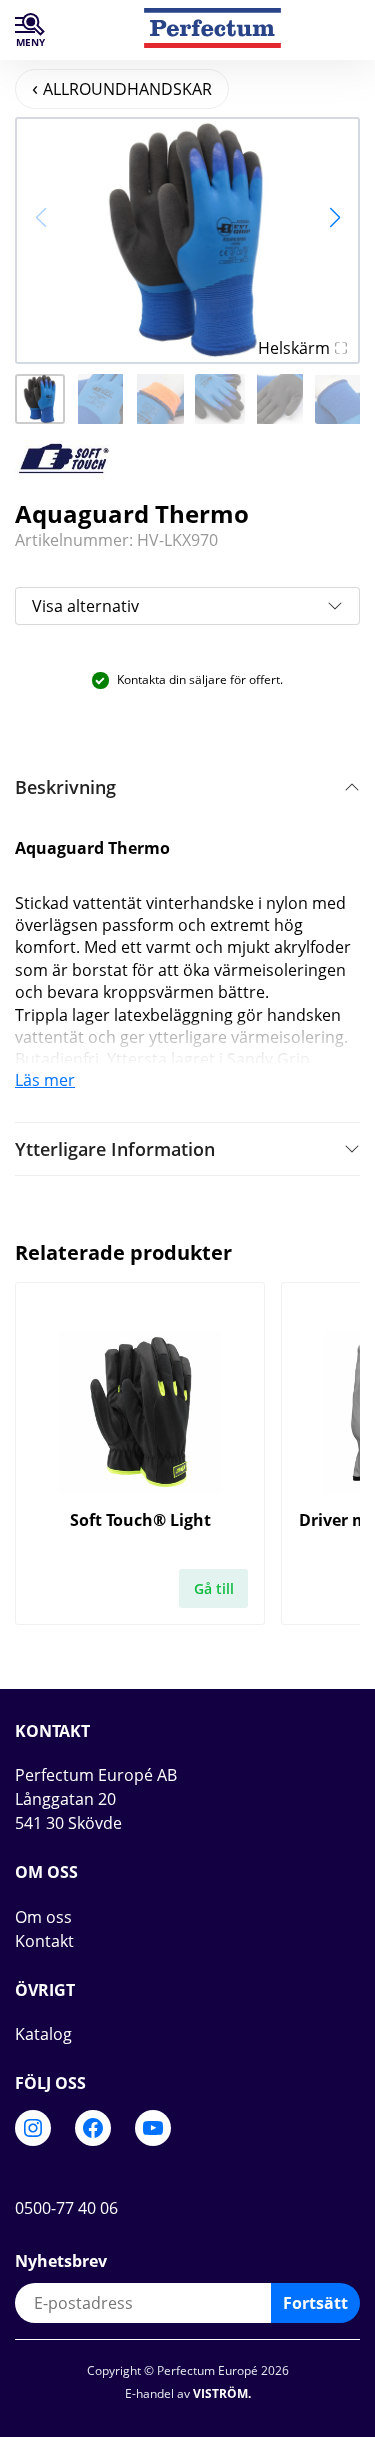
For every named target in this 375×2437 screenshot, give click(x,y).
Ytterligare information (115, 1149)
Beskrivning (65, 787)
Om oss (43, 1917)
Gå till (214, 1588)
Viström (220, 2393)
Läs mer (45, 1080)
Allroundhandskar (127, 89)
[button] (334, 218)
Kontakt (44, 1941)
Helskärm (294, 348)
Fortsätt (315, 2303)
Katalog (43, 2034)
